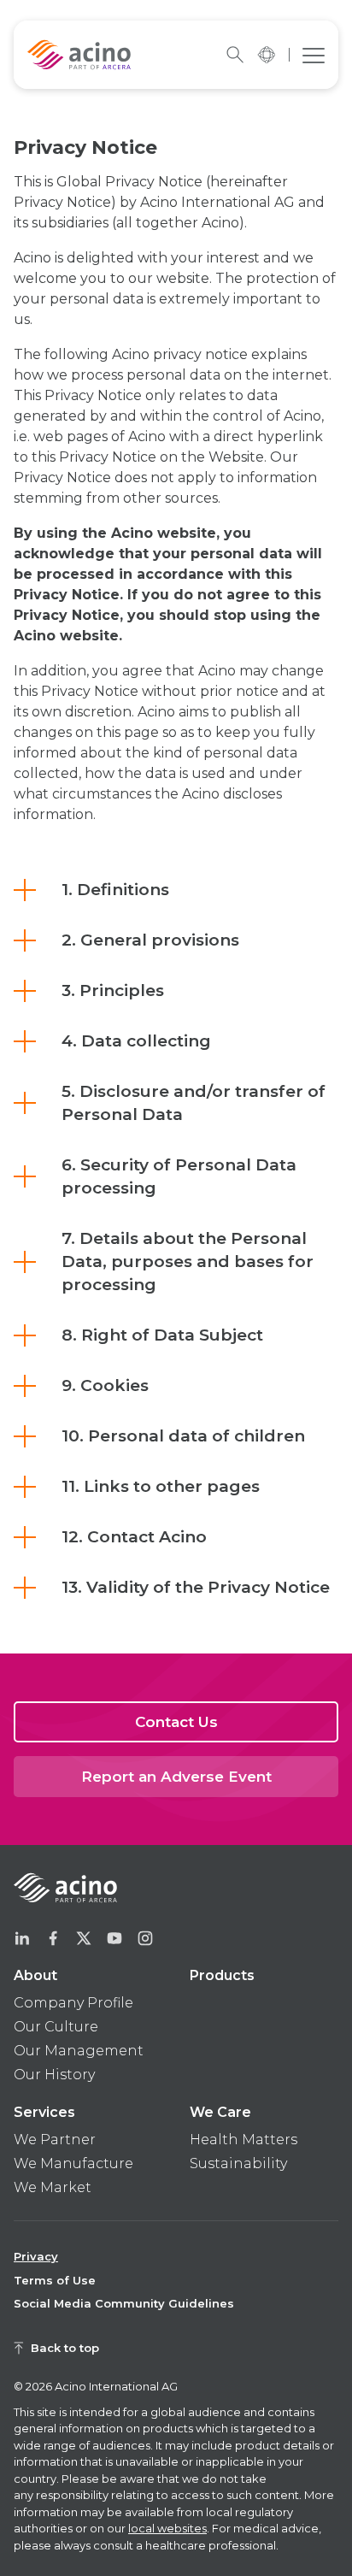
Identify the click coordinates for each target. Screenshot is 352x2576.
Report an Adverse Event (176, 1777)
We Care (220, 2112)
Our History (54, 2075)
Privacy (36, 2256)
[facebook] (53, 1938)
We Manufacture (73, 2163)
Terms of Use (55, 2280)
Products (222, 1975)
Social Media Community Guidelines (124, 2303)
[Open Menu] (314, 55)
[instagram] (145, 1938)
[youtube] (114, 1938)
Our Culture (56, 2027)
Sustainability (238, 2163)
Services (44, 2112)
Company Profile (73, 2003)
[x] (84, 1938)
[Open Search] (235, 55)
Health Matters (243, 2140)
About (35, 1975)
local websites (167, 2528)
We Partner (55, 2140)
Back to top (65, 2348)
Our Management (79, 2051)
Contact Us (176, 1722)
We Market (53, 2187)
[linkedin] (22, 1938)
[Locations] (266, 55)
